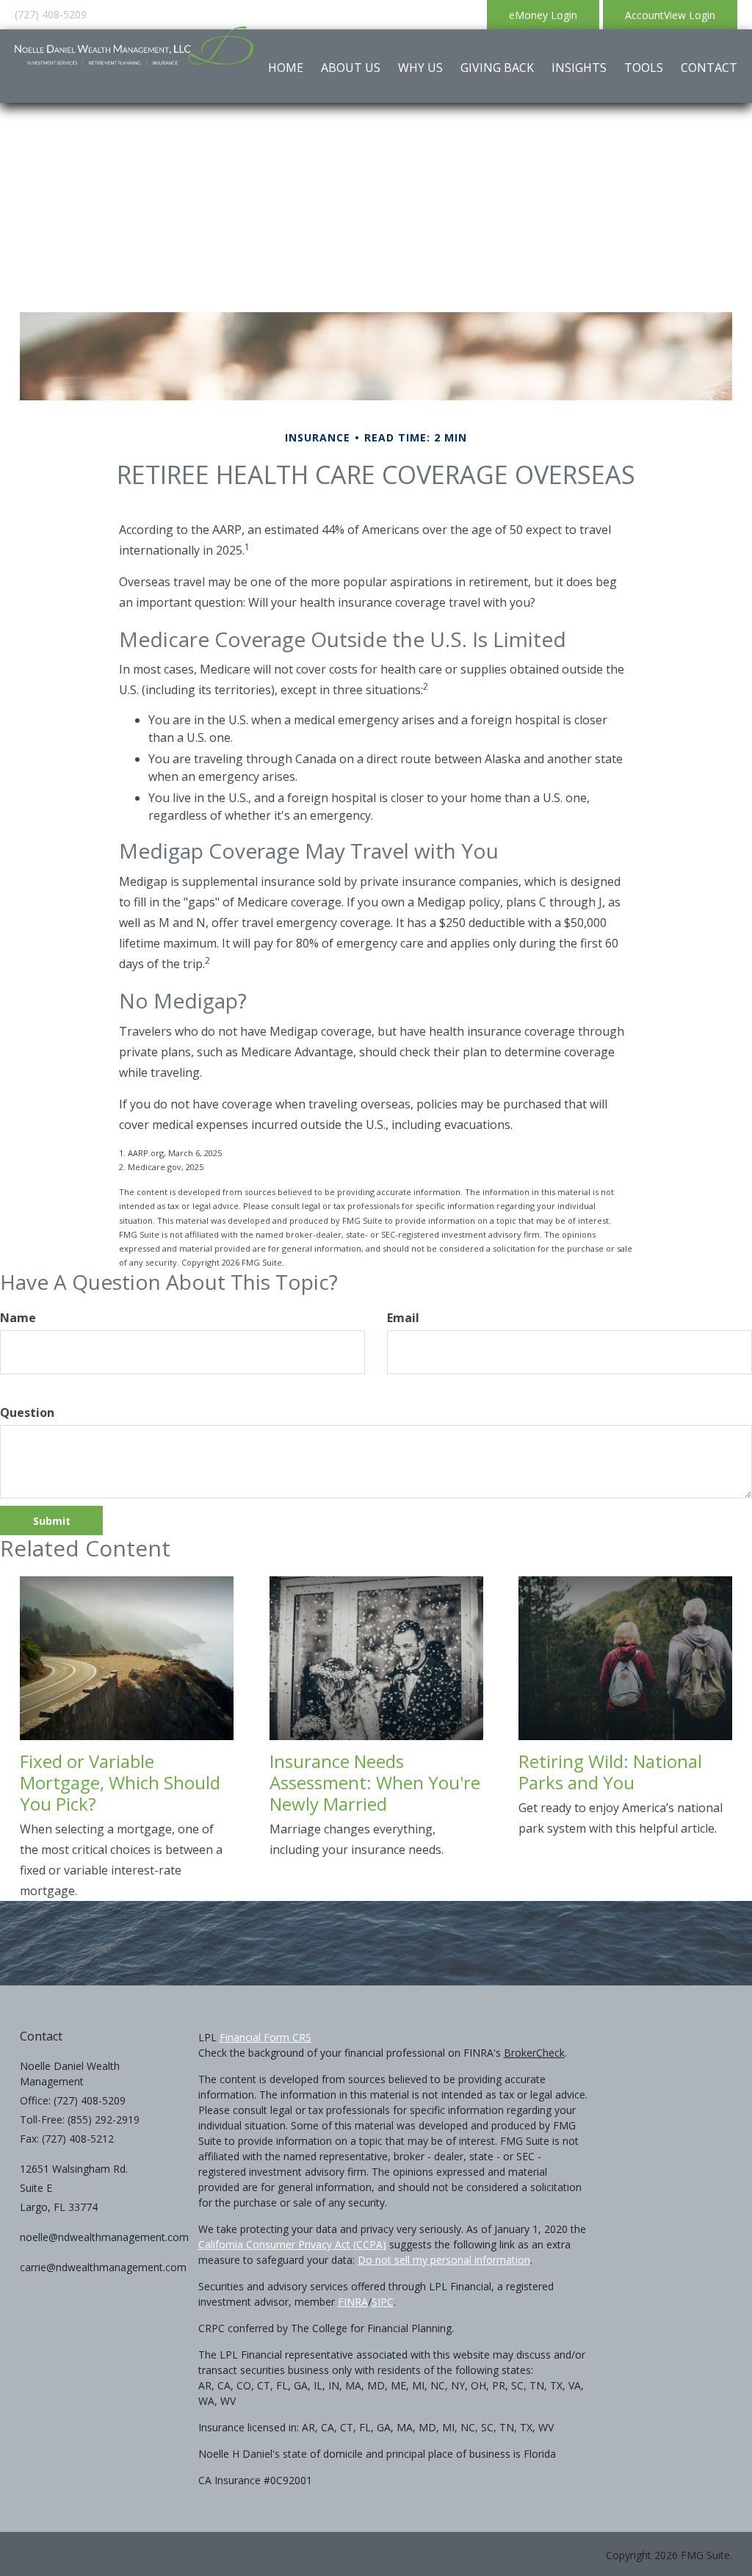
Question (27, 1413)
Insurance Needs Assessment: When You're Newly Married (375, 1782)
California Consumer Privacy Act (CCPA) (292, 2244)
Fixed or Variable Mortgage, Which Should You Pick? (120, 1782)
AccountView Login (670, 15)
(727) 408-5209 (51, 14)
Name (18, 1318)
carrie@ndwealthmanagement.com (103, 2267)
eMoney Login (543, 15)
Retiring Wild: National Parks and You (610, 1772)
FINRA (353, 2302)
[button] (351, 68)
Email (403, 1318)
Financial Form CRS (265, 2037)
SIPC (383, 2302)
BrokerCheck (534, 2053)
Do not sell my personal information (444, 2260)
